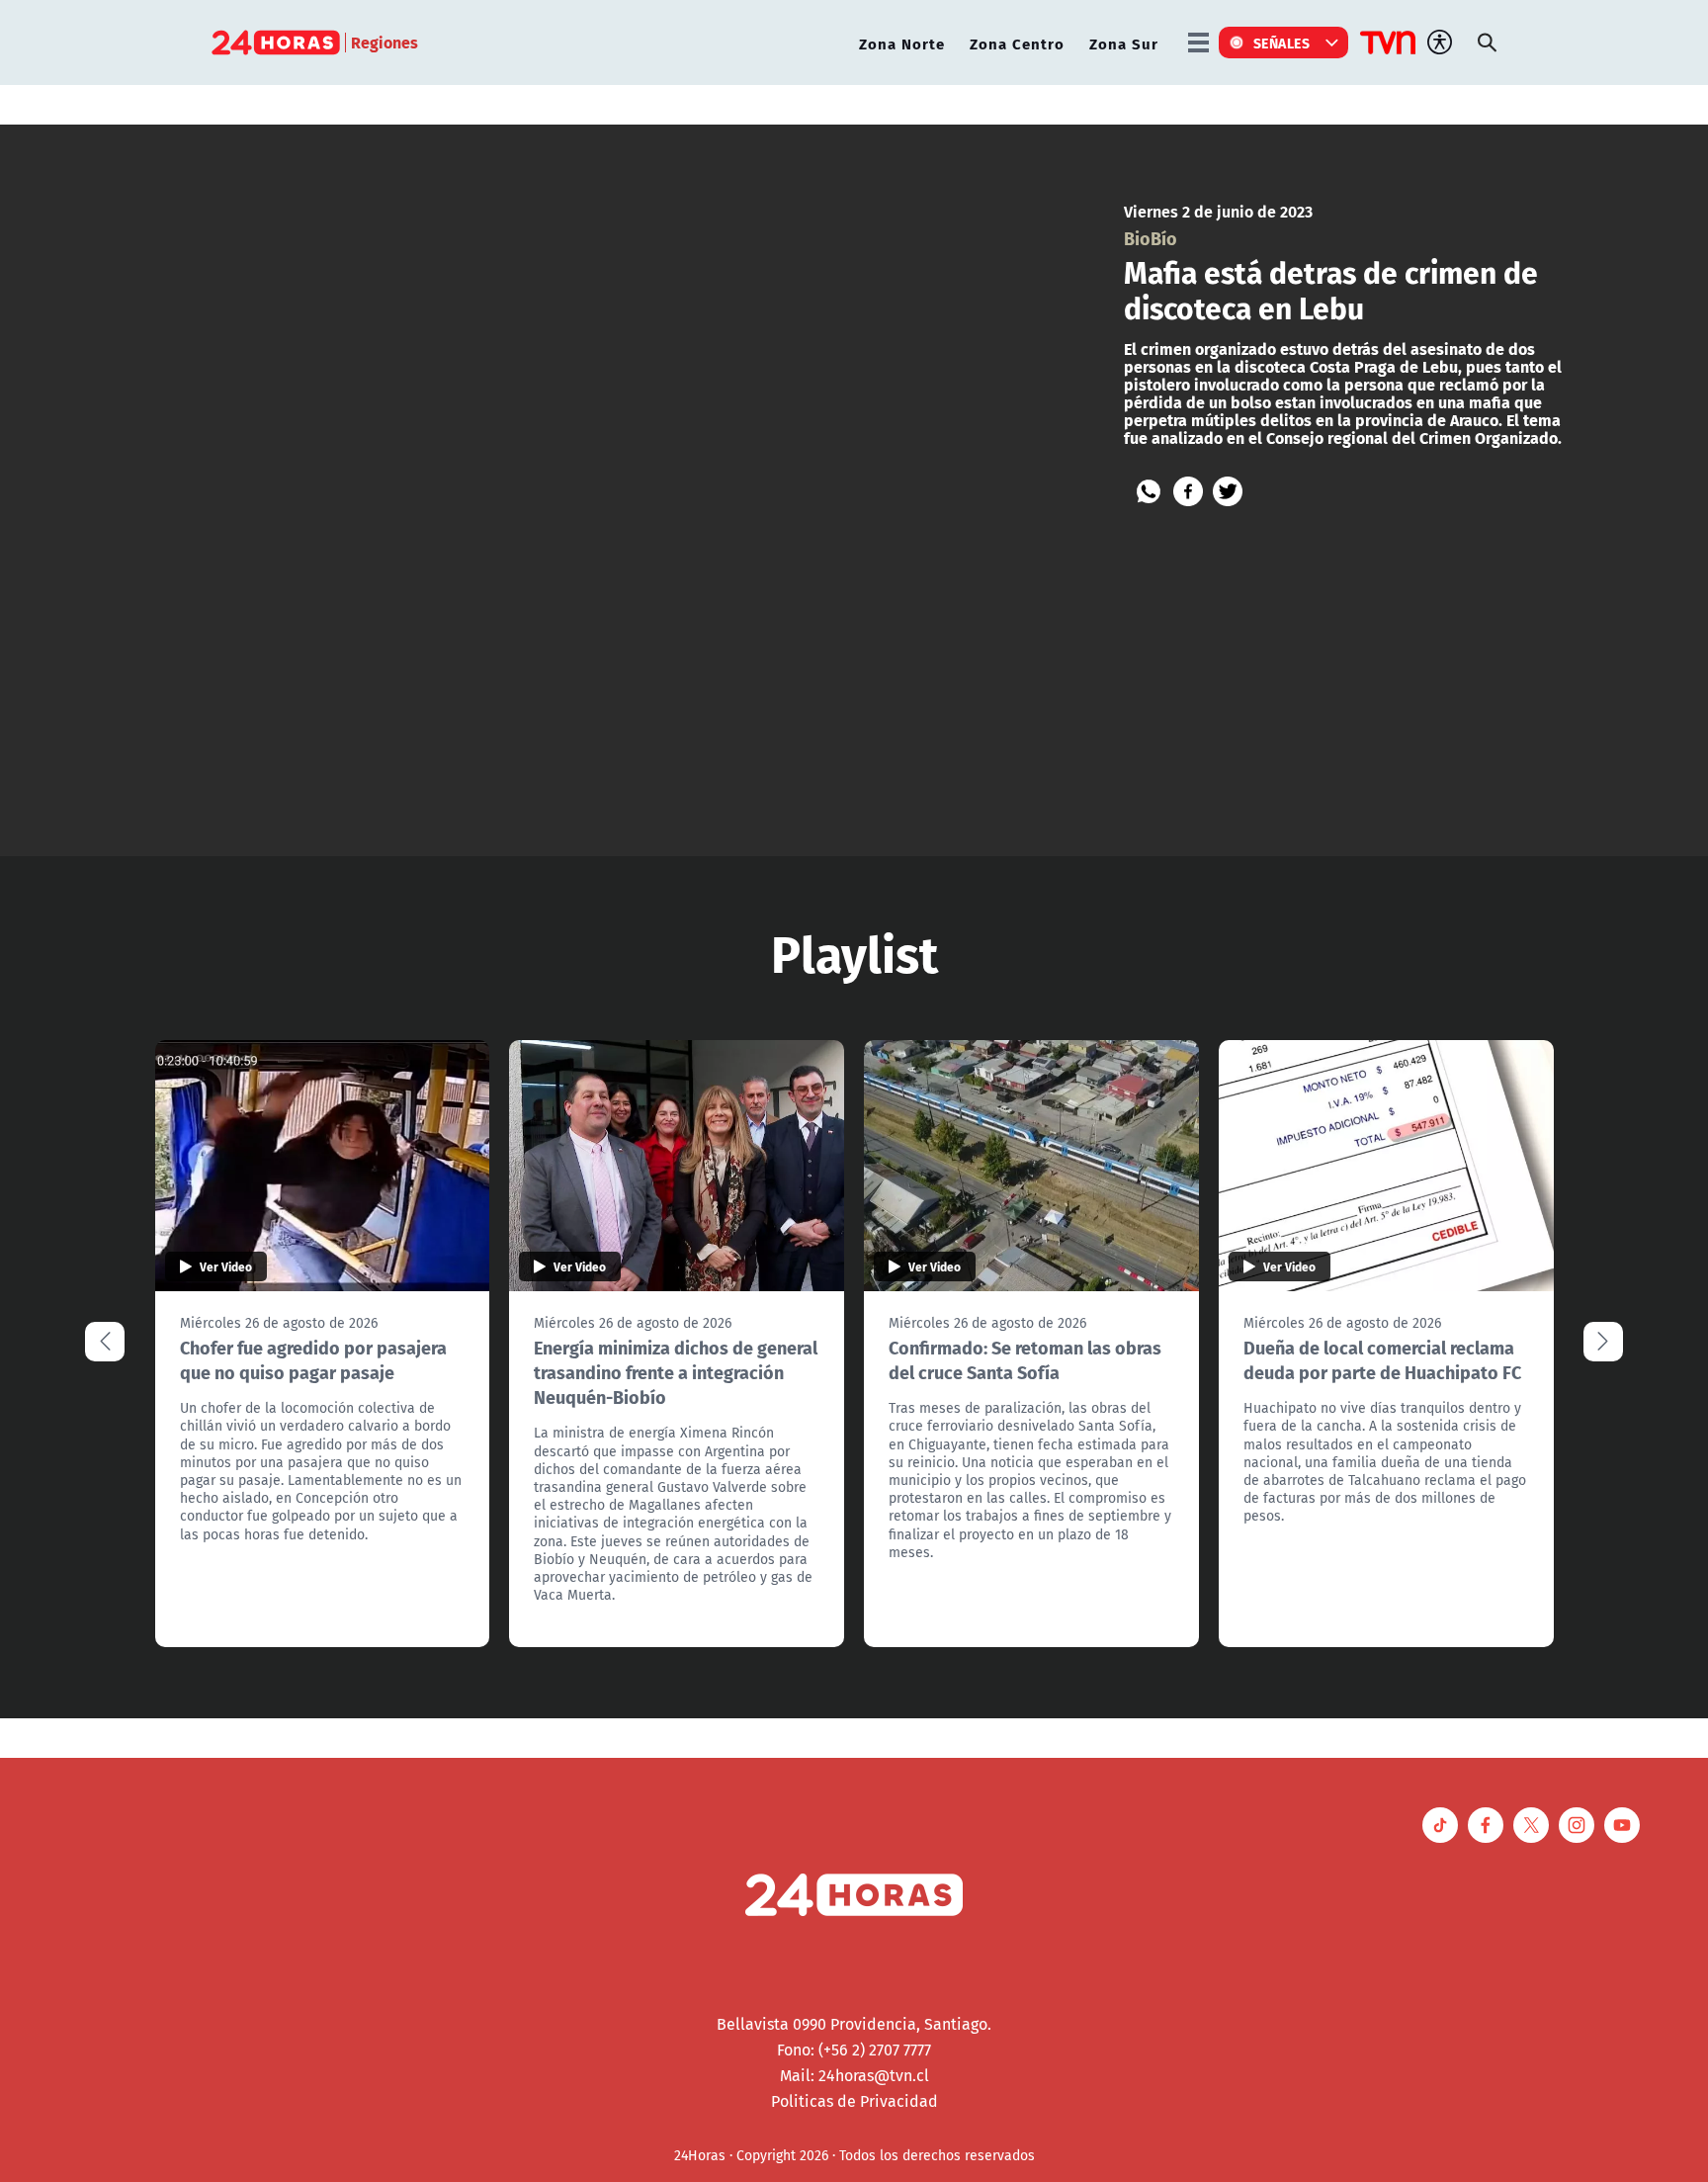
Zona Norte (902, 43)
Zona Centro (1017, 43)
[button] (1603, 1342)
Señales (1282, 43)
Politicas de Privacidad (854, 2101)
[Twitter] (1228, 491)
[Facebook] (1188, 491)
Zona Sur (1124, 43)
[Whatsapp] (1149, 491)
